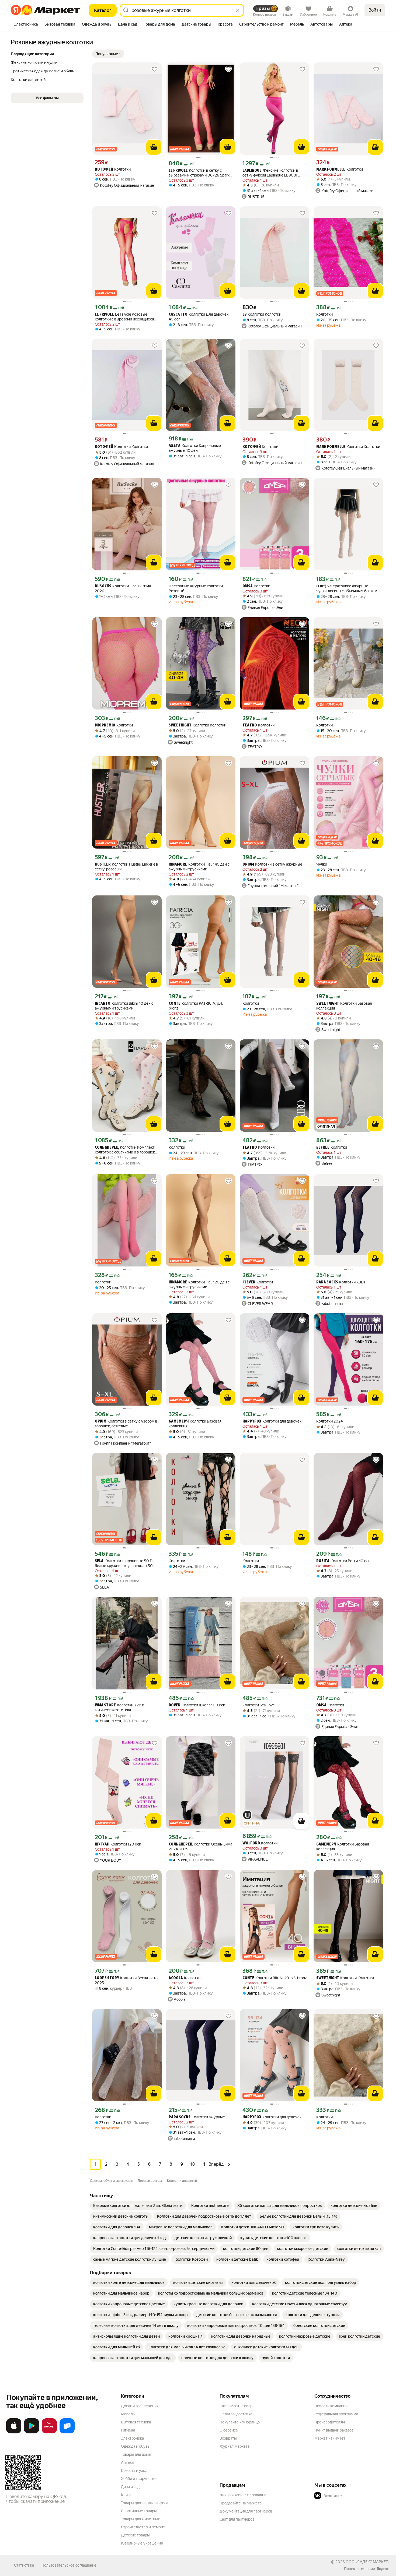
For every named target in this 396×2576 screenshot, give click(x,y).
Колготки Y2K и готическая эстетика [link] (119, 1707)
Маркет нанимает (330, 2438)
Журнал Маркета (235, 2446)
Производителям (330, 2422)
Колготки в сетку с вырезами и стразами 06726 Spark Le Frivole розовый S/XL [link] (199, 173)
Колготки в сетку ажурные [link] (272, 864)
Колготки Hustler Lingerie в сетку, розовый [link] (126, 867)
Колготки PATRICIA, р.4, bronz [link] (196, 1006)
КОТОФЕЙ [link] (104, 170)
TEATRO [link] (250, 726)
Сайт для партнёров (237, 2519)
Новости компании (331, 2406)
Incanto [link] (103, 1004)
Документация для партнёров (246, 2511)
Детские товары (135, 2535)
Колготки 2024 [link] (329, 1421)
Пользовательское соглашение (69, 2565)
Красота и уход (134, 2471)
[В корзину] (154, 147)
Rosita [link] (323, 1561)
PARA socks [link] (327, 1282)
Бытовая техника (136, 2422)
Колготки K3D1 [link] (341, 1282)
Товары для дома (136, 2454)
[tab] (26, 25)
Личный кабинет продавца (243, 2495)
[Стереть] (238, 10)
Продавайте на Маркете (241, 2503)
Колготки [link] (113, 169)
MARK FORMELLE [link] (331, 170)
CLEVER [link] (249, 1282)
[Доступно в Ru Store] (67, 2432)
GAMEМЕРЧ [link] (179, 1422)
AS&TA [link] (175, 446)
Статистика (24, 2565)
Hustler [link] (103, 865)
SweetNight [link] (180, 726)
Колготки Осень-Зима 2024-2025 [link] (200, 1847)
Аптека (127, 2462)
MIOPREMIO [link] (105, 726)
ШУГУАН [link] (102, 1845)
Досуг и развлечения (140, 2406)
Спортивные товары (139, 2511)
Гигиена (128, 2430)
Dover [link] (175, 1705)
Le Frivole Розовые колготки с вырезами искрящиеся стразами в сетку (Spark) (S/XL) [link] (124, 317)
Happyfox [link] (252, 1422)
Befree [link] (323, 1148)
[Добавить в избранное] (155, 69)
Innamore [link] (178, 865)
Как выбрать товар (236, 2406)
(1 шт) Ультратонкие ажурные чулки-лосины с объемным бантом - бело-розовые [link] (348, 589)
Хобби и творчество (139, 2479)
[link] (138, 2206)
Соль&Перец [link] (107, 1148)
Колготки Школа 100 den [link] (197, 1705)
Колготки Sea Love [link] (258, 1705)
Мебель (128, 2414)
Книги (126, 2495)
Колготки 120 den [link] (118, 1844)
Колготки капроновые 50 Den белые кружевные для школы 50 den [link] (126, 1563)
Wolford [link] (251, 1843)
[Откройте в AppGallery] (49, 2432)
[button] (108, 54)
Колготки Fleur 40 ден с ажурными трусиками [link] (199, 867)
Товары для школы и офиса (145, 2503)
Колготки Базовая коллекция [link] (344, 1006)
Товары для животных (140, 2519)
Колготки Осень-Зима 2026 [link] (123, 588)
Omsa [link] (248, 586)
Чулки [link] (322, 864)
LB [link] (244, 315)
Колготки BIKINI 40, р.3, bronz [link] (275, 1978)
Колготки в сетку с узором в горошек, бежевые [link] (126, 1424)
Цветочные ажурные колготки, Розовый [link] (196, 588)
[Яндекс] (383, 2569)
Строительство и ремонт (143, 2527)
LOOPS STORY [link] (107, 1978)
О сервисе (229, 2430)
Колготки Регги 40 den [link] (343, 1561)
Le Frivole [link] (178, 171)
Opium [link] (248, 865)
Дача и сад (130, 2487)
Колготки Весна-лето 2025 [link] (126, 1980)
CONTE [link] (175, 1004)
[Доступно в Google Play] (32, 2432)
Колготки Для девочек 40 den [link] (199, 317)
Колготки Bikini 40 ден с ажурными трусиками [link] (124, 1006)
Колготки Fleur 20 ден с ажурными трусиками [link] (199, 1285)
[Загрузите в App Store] (14, 2432)
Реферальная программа (336, 2414)
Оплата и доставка (236, 2414)
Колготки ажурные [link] (197, 2117)
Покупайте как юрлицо (240, 2422)
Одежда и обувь (135, 2446)
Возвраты (228, 2438)
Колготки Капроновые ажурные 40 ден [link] (195, 448)
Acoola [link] (176, 1978)
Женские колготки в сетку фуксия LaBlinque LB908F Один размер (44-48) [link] (270, 173)
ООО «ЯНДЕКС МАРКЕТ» (368, 2562)
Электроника (132, 2438)
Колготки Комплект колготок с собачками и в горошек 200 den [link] (125, 1150)
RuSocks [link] (103, 586)
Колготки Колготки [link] (262, 314)
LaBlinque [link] (252, 171)
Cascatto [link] (178, 315)
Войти (375, 10)
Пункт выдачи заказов (334, 2430)
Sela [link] (99, 1561)
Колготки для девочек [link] (272, 1421)
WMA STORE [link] (105, 1705)
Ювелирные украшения (142, 2543)
